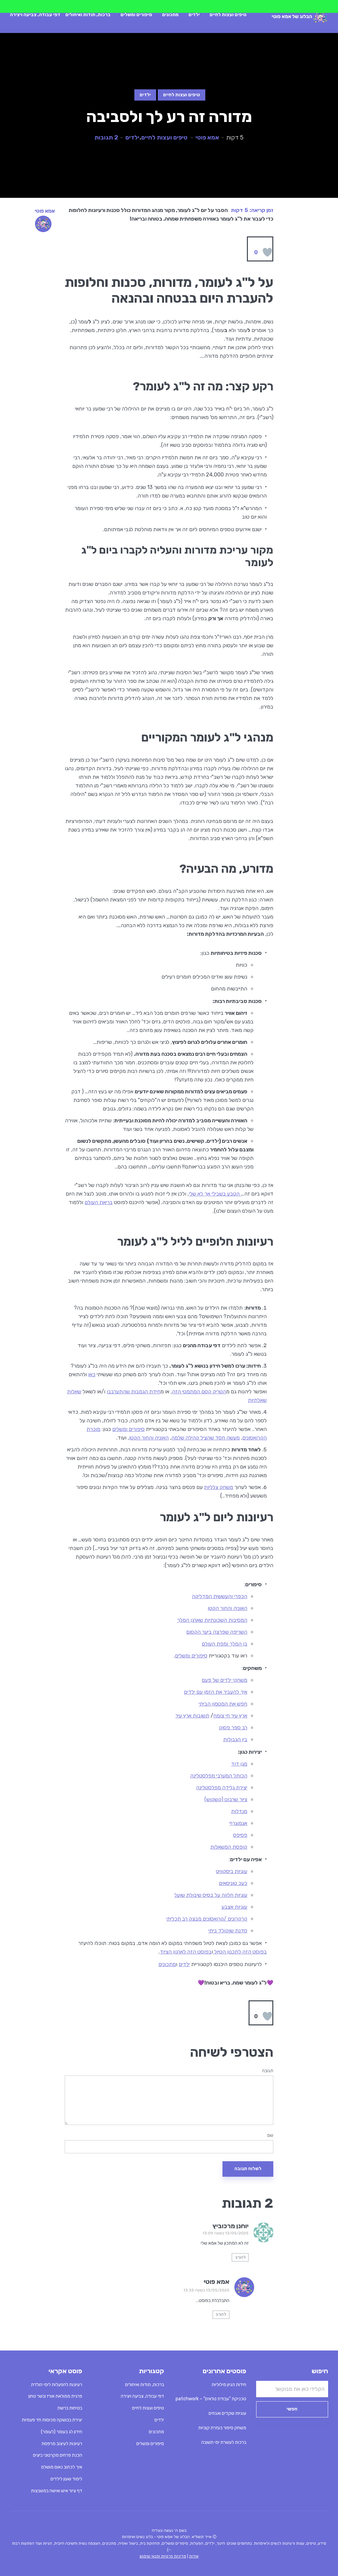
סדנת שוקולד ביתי (228, 1931)
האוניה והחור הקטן (149, 1438)
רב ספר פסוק (233, 1727)
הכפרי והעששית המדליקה (220, 1596)
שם (270, 2136)
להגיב (240, 2257)
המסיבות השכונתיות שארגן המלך (212, 1620)
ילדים (194, 15)
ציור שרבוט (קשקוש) (226, 1799)
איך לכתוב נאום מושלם (62, 2467)
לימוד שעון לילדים (66, 2479)
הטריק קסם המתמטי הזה (199, 1392)
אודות (194, 2556)
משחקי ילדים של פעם (224, 1680)
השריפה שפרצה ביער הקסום (217, 1632)
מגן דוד (239, 1764)
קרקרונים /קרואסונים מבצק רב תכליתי (207, 1919)
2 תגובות (106, 137)
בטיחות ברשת (70, 2408)
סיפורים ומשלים (136, 15)
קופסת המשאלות (229, 1847)
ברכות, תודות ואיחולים (88, 15)
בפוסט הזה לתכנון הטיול (240, 1952)
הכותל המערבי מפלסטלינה (219, 1776)
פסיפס (240, 1835)
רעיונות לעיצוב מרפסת (62, 2444)
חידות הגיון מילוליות (229, 2385)
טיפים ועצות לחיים (228, 15)
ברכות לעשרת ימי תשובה (224, 2442)
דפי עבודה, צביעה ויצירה (35, 15)
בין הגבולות (235, 1739)
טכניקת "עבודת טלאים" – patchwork (211, 2399)
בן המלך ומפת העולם (224, 1644)
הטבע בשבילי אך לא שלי (215, 1194)
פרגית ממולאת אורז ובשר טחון (55, 2396)
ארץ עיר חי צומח (230, 1716)
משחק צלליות (219, 1487)
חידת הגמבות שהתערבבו (134, 1392)
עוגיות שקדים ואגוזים (227, 2413)
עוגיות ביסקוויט (232, 1871)
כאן (92, 1374)
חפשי (292, 2409)
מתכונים (170, 15)
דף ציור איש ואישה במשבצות (57, 2491)
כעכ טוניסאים (233, 1883)
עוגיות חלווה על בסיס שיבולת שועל (211, 1895)
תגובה (268, 2071)
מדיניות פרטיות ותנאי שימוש (163, 2556)
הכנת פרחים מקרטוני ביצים (58, 2455)
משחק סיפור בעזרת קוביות (222, 2428)
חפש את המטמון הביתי (223, 1704)
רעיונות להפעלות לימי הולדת (57, 2385)
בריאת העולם (99, 1202)
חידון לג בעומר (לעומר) (62, 2432)
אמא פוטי (207, 137)
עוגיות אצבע (234, 1907)
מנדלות (239, 1811)
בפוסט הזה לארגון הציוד (186, 1952)
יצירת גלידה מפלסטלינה (222, 1788)
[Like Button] (267, 252)
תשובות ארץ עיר (192, 1716)
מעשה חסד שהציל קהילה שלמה (205, 1438)
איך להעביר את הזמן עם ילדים (216, 1692)
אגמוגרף (238, 1823)
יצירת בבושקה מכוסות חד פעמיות (52, 2420)
